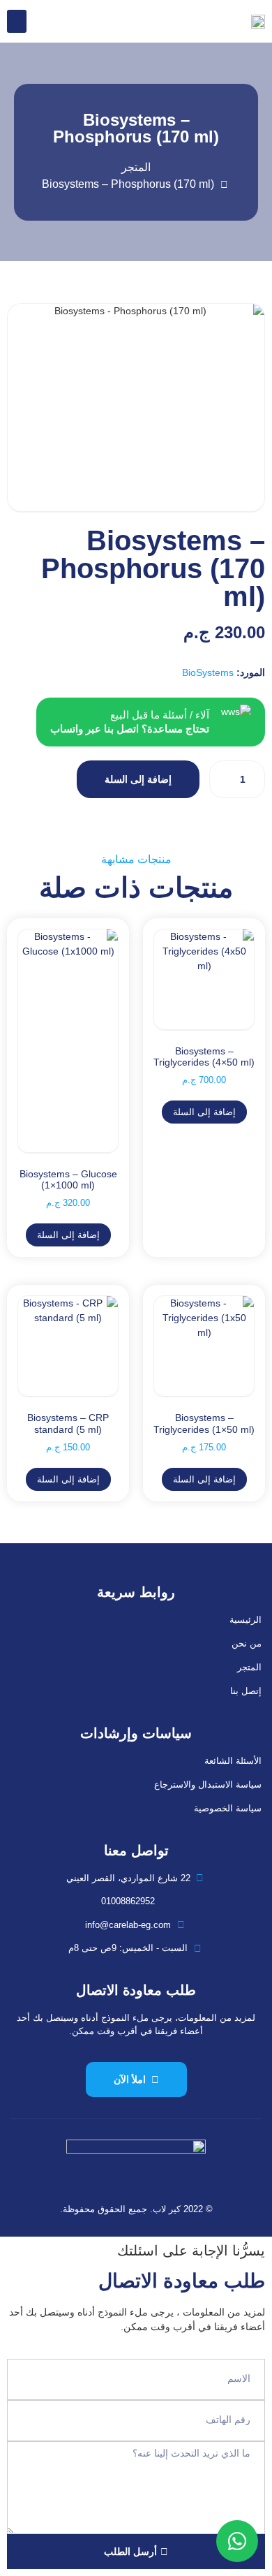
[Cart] (44, 21)
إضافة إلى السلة (138, 779)
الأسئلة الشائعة (233, 1761)
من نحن (247, 1643)
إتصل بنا (246, 1691)
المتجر (249, 1667)
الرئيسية (245, 1620)
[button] (17, 21)
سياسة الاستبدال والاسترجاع (208, 1784)
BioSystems (208, 672)
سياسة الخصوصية (228, 1808)
